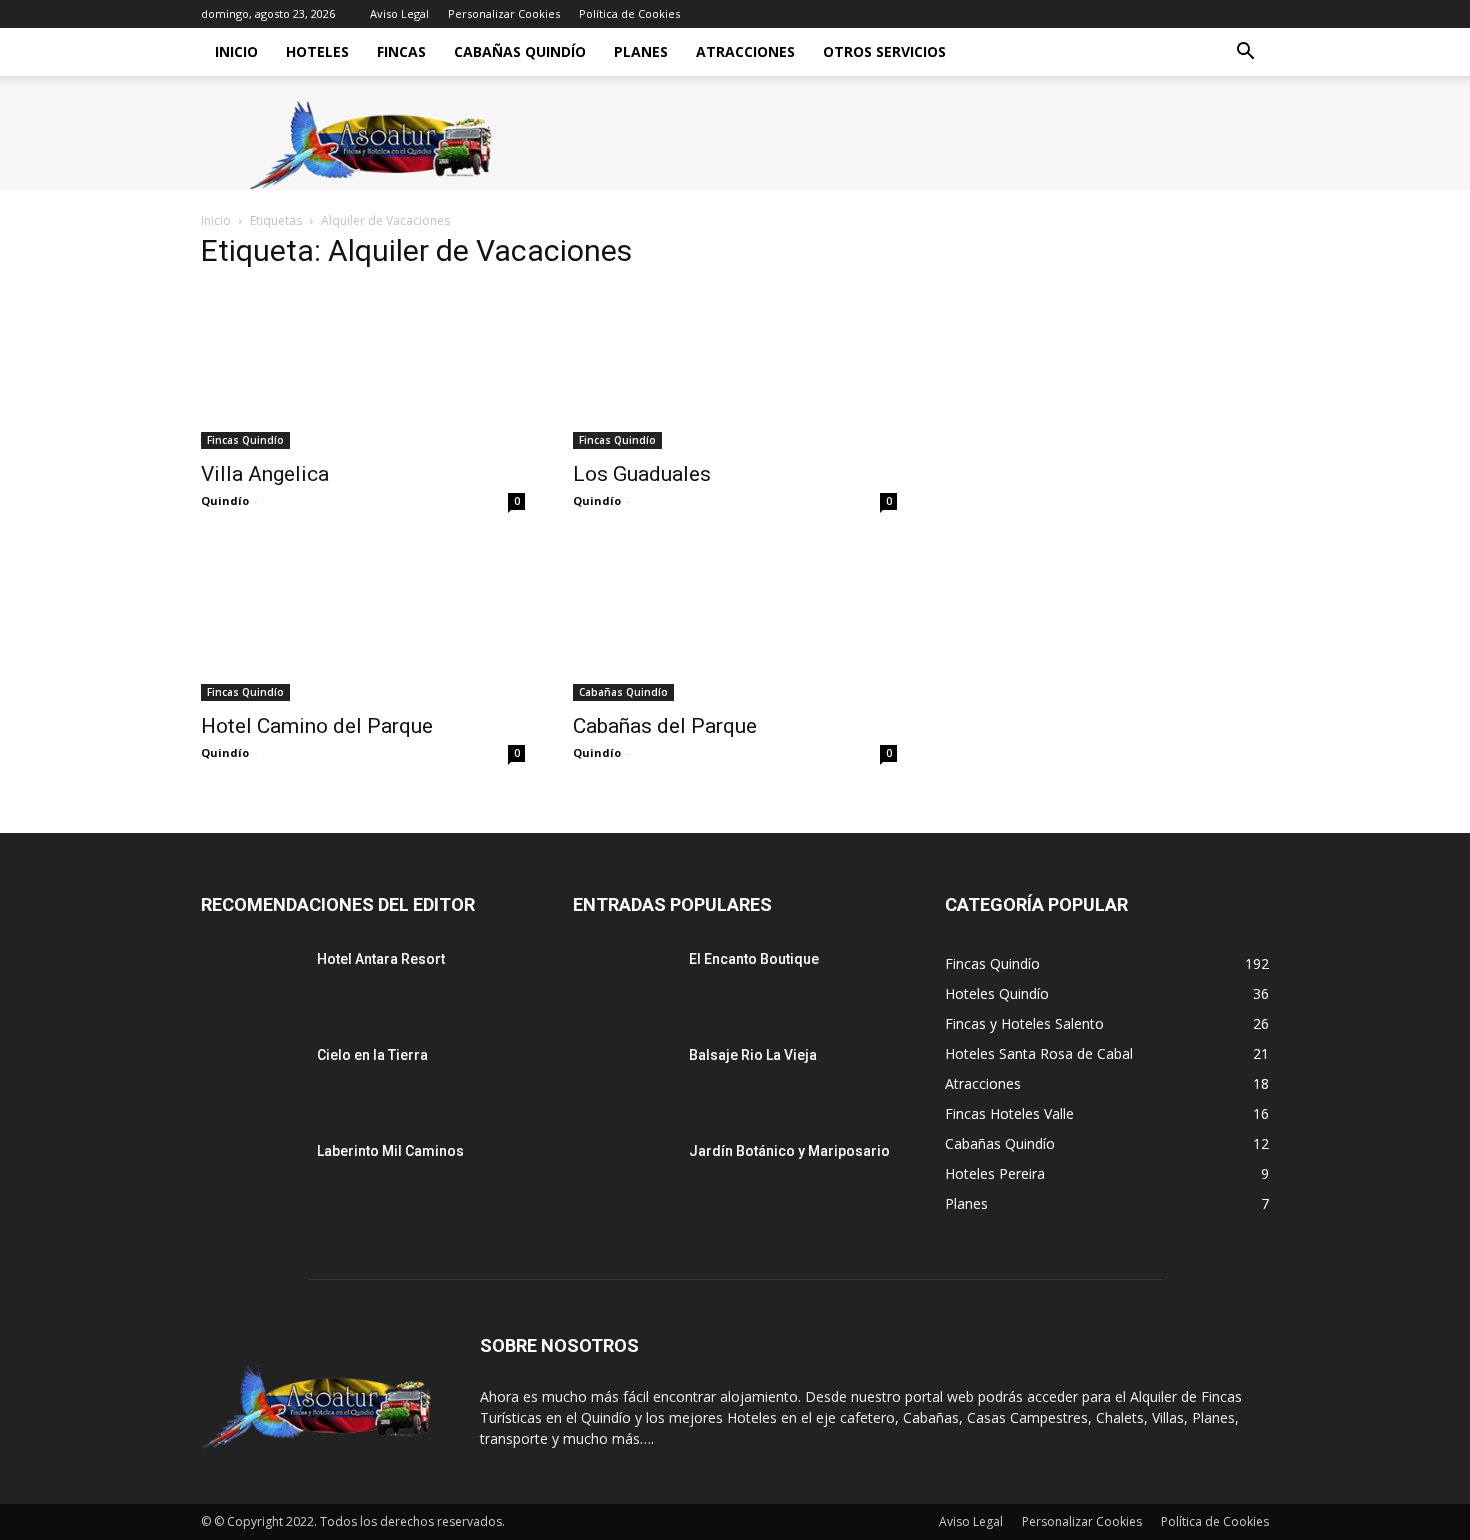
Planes (641, 51)
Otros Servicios (884, 51)
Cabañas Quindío (520, 51)
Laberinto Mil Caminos (390, 1151)
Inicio (236, 51)
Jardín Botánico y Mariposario (789, 1151)
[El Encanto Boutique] (623, 984)
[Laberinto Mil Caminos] (251, 1176)
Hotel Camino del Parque (317, 726)
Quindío (225, 500)
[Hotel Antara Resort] (251, 984)
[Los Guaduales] (735, 369)
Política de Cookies (629, 13)
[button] (1245, 53)
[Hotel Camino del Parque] (363, 621)
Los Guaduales (642, 474)
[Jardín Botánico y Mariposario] (623, 1176)
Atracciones (745, 51)
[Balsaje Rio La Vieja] (623, 1080)
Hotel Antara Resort (381, 959)
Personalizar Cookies (504, 13)
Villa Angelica (265, 474)
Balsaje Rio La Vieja (753, 1055)
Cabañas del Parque (665, 726)
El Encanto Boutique (754, 959)
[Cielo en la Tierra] (251, 1080)
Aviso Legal (399, 13)
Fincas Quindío (245, 440)
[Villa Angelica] (363, 369)
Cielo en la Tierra (372, 1055)
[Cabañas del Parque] (735, 621)
